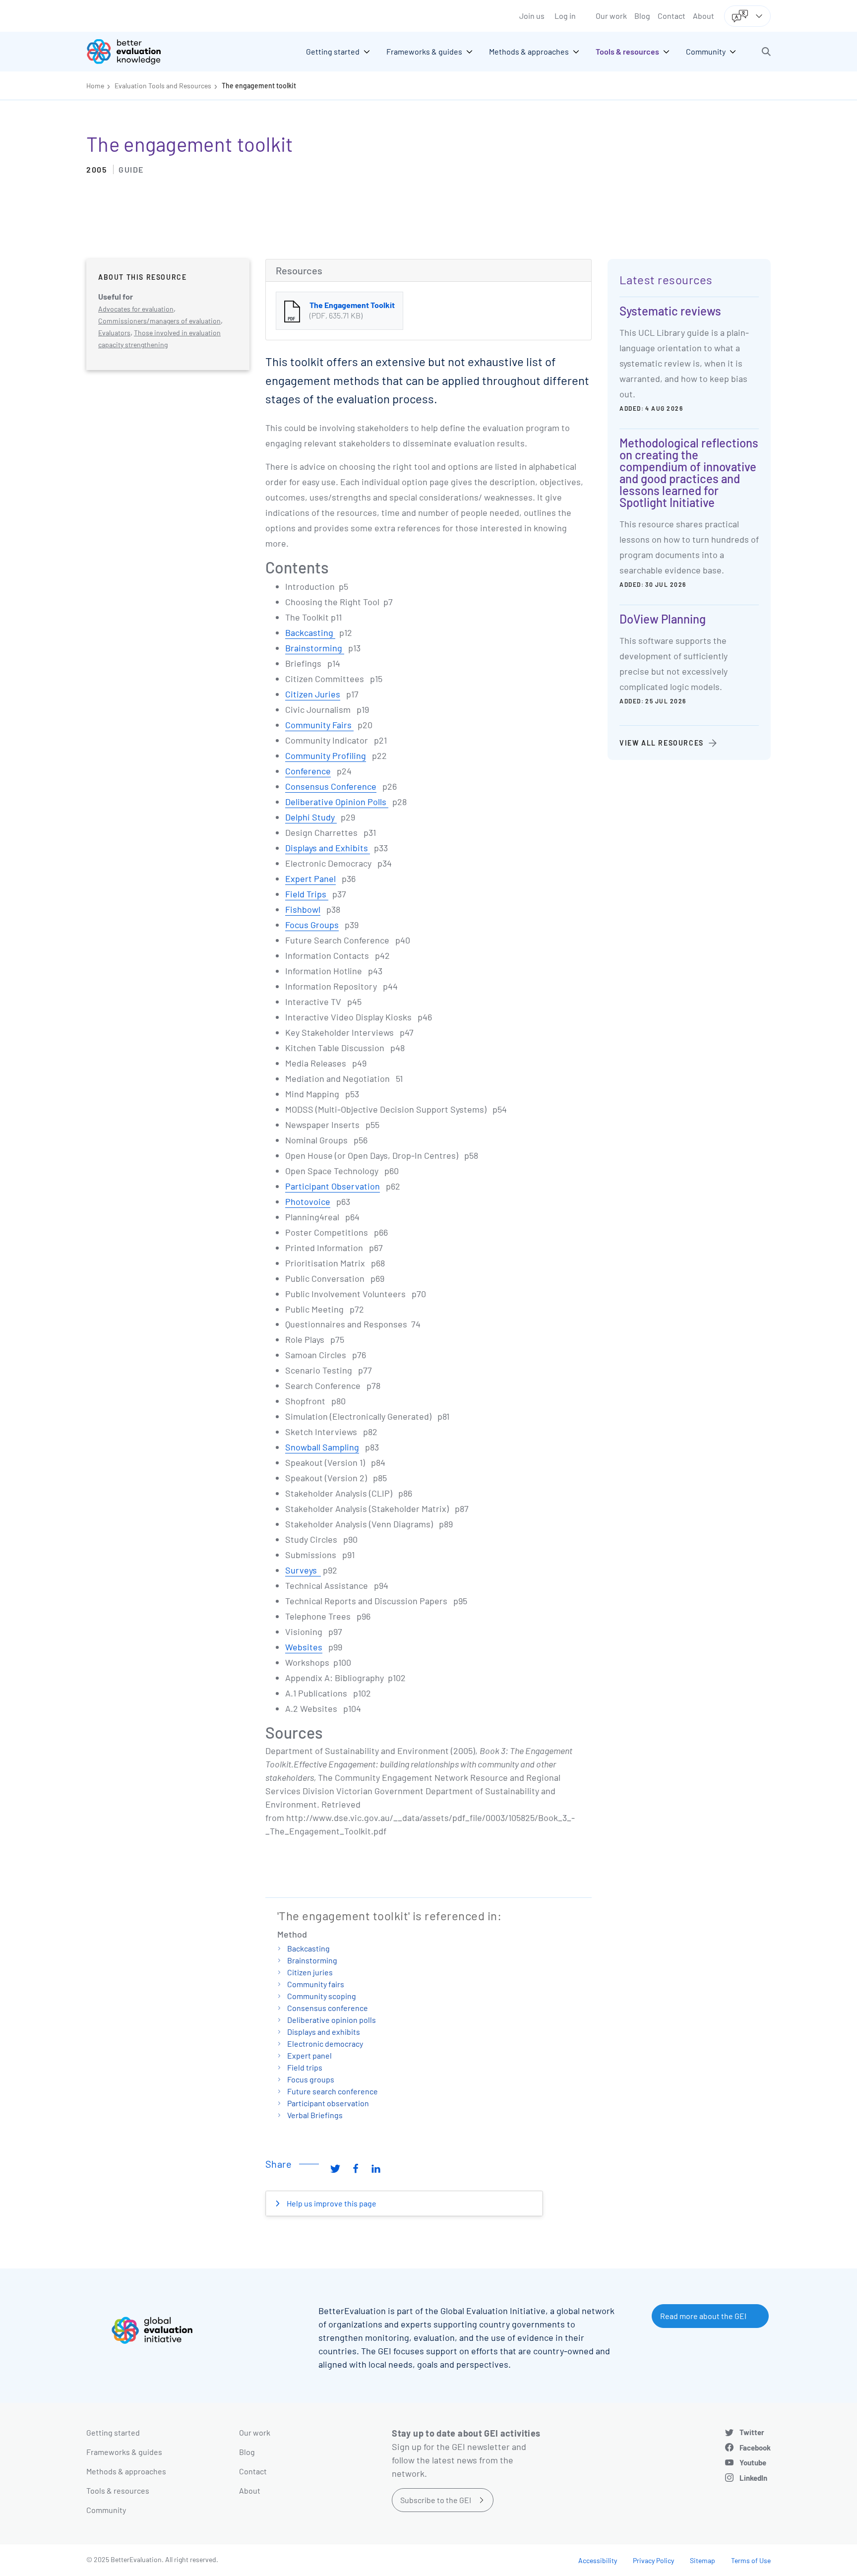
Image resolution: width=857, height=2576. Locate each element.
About (704, 16)
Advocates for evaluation (136, 309)
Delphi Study (311, 817)
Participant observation (328, 2103)
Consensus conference (328, 2008)
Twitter (752, 2432)
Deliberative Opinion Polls (337, 802)
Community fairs (316, 1984)
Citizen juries (310, 1972)
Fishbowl (303, 909)
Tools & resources (118, 2490)
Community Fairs (319, 725)
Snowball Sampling (322, 1447)
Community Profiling (326, 755)
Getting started (113, 2432)
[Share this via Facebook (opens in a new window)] (356, 2168)
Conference (308, 771)
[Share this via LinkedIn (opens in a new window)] (376, 2168)
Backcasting (310, 632)
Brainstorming (315, 648)
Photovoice (308, 1201)
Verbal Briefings (315, 2115)
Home (95, 86)
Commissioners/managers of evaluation (159, 321)
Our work (611, 16)
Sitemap (703, 2560)
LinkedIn (753, 2478)
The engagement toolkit (259, 86)
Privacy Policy (653, 2560)
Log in (565, 16)
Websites (304, 1647)
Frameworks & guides (124, 2452)
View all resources (662, 743)
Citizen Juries (313, 694)
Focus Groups (312, 925)
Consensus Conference (331, 786)
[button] (766, 52)
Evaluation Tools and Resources (163, 86)
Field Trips (307, 894)
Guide (131, 169)
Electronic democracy (325, 2043)
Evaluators (114, 333)
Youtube (753, 2462)
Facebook (755, 2448)
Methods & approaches (126, 2471)
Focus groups (311, 2079)
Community (106, 2510)
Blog (642, 16)
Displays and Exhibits (328, 848)
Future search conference (333, 2091)
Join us (532, 16)
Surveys (303, 1570)
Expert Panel (310, 879)
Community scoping (322, 1996)
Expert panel (309, 2055)
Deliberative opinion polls (332, 2020)
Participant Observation (333, 1186)
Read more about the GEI (703, 2316)
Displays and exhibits (324, 2032)
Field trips (305, 2067)
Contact (672, 16)
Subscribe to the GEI (436, 2500)
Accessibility (598, 2560)
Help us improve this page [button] (331, 2203)
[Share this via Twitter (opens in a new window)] (335, 2168)
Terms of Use (751, 2560)
